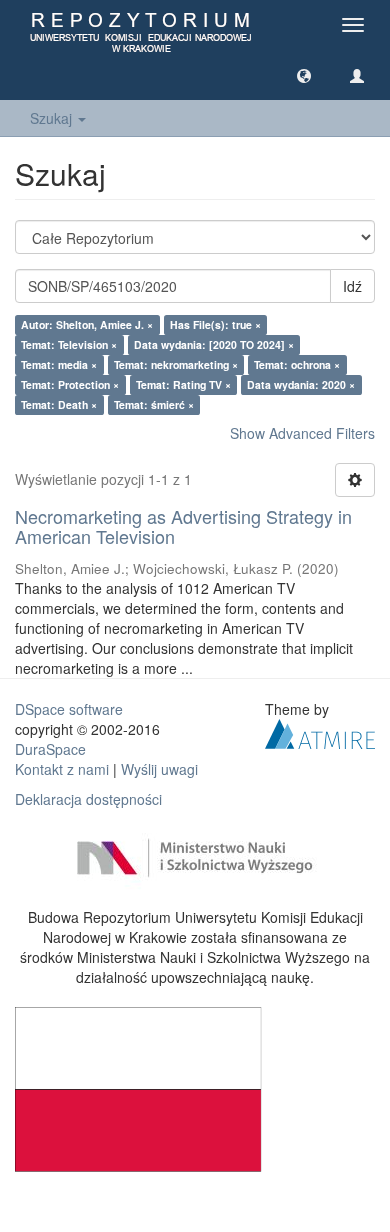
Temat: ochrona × (297, 364)
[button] (304, 75)
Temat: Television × (69, 344)
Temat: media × (59, 364)
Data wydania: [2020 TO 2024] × (214, 344)
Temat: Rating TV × (183, 384)
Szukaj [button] (53, 118)
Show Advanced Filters (302, 433)
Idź (352, 286)
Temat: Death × (59, 404)
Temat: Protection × (70, 384)
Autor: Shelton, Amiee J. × (87, 324)
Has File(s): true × (215, 324)
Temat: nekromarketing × (176, 364)
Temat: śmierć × (154, 404)
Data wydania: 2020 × (301, 384)
